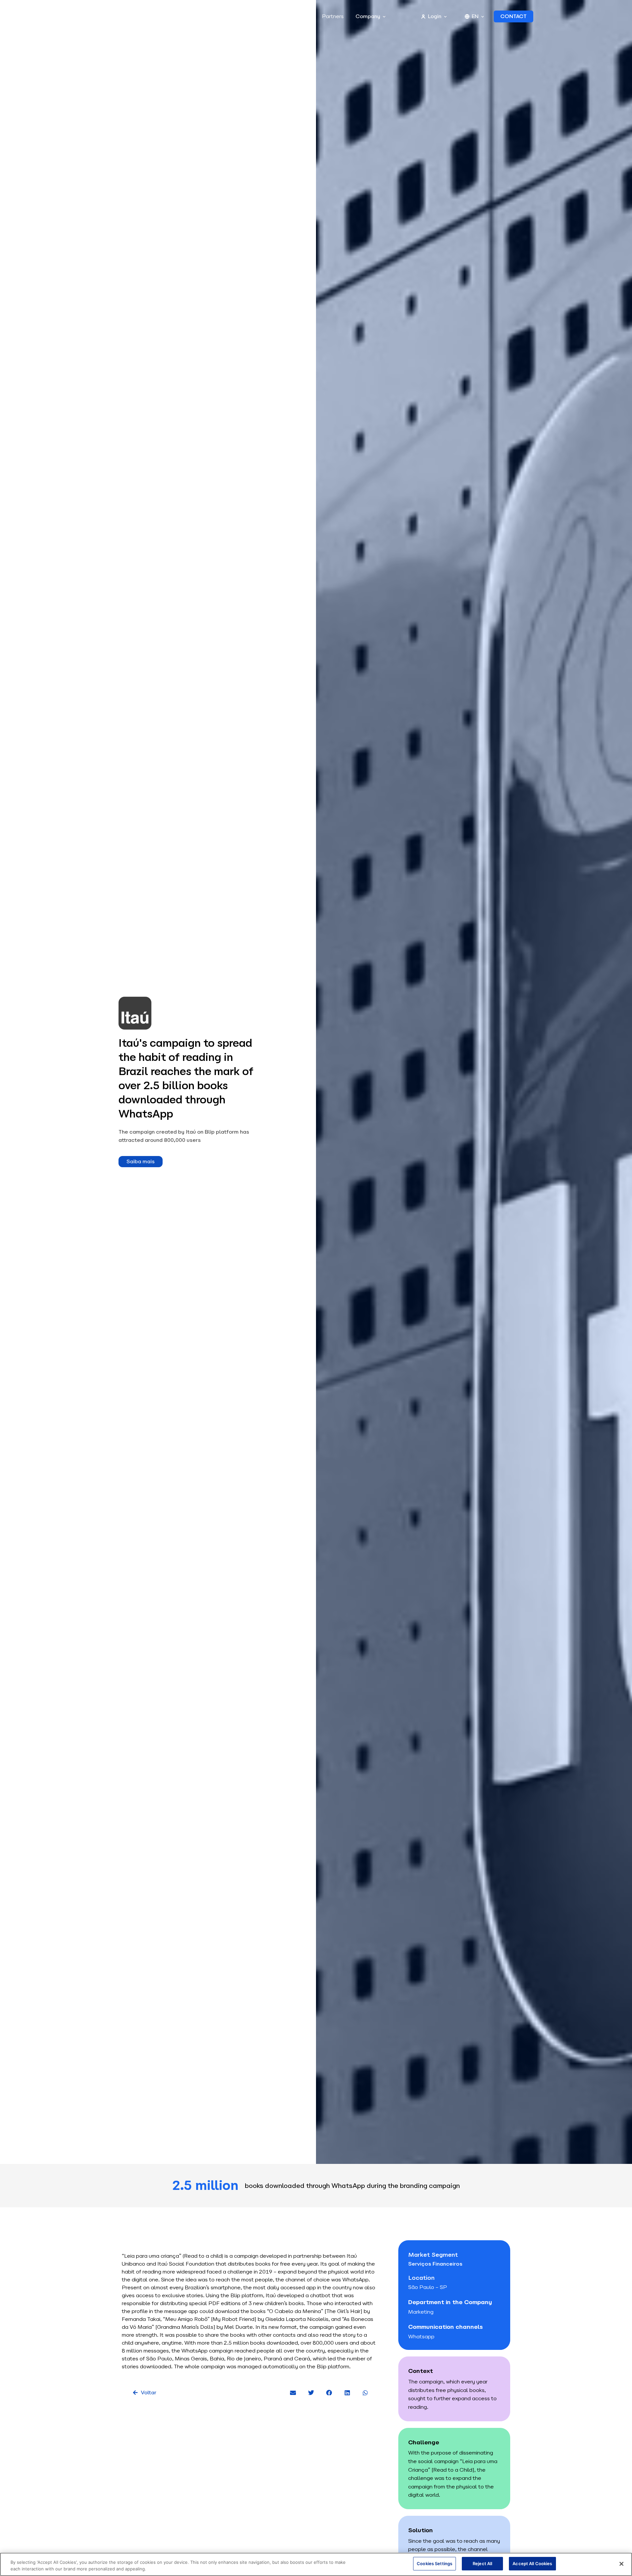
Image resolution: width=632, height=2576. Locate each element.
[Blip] (111, 17)
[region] (316, 2564)
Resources (290, 16)
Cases (257, 16)
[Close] (621, 2564)
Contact (513, 16)
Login (435, 16)
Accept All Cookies (532, 2563)
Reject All (482, 2563)
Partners (333, 16)
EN (475, 16)
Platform (172, 16)
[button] (293, 2392)
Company (368, 16)
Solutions (219, 16)
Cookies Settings (434, 2563)
